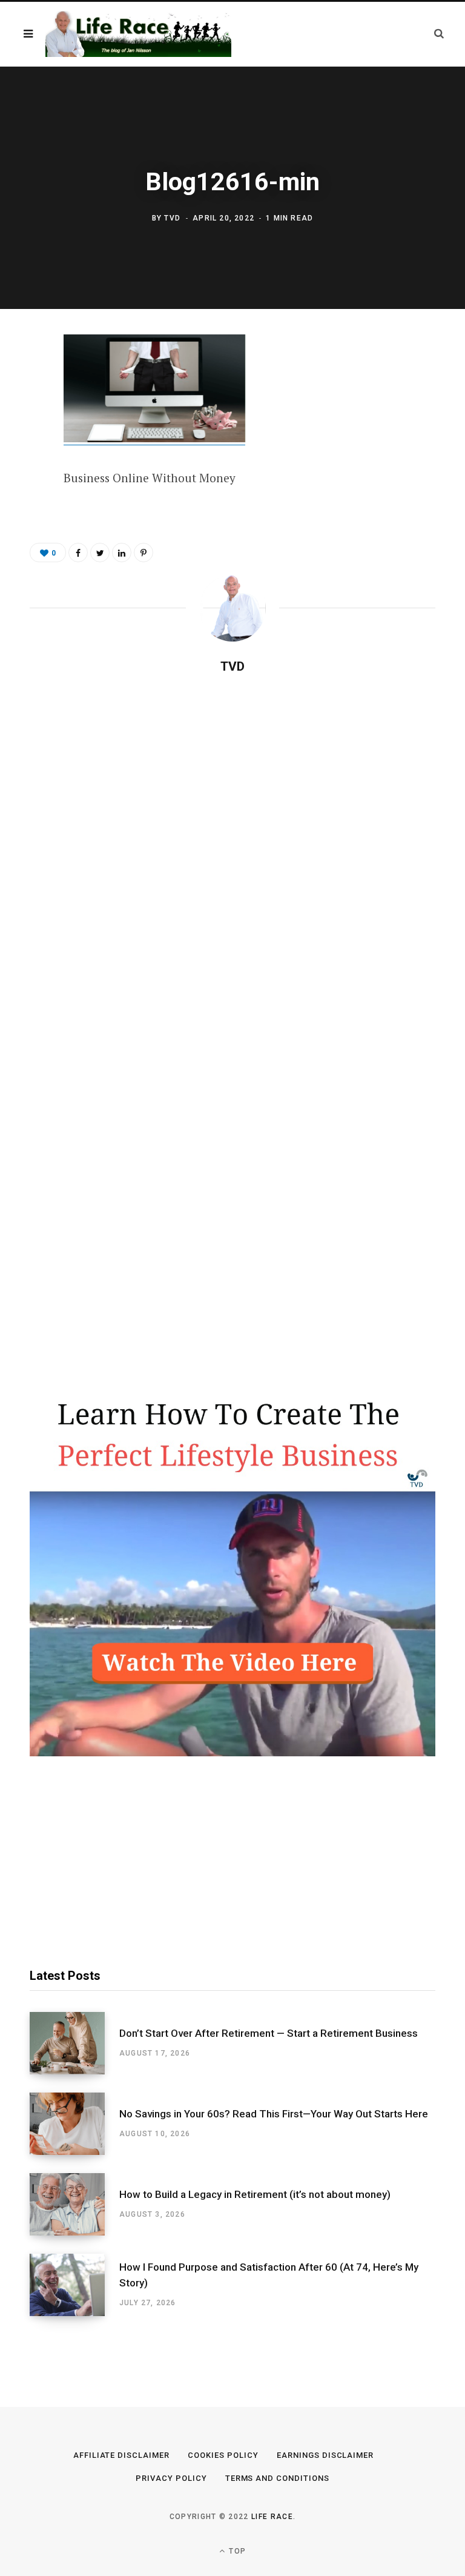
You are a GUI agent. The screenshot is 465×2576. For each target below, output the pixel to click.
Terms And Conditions (278, 2478)
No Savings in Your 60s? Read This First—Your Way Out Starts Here (274, 2114)
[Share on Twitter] (21, 412)
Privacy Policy (171, 2478)
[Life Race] (138, 34)
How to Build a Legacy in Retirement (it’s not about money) (255, 2194)
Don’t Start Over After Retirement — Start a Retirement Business (269, 2033)
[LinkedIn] (122, 553)
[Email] (21, 476)
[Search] (439, 34)
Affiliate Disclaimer (122, 2455)
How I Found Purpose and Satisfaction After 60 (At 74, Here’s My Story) (269, 2275)
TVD (172, 218)
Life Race (272, 2517)
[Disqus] (232, 840)
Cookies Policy (223, 2455)
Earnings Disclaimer (325, 2455)
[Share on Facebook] (21, 380)
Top (236, 2551)
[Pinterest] (21, 444)
